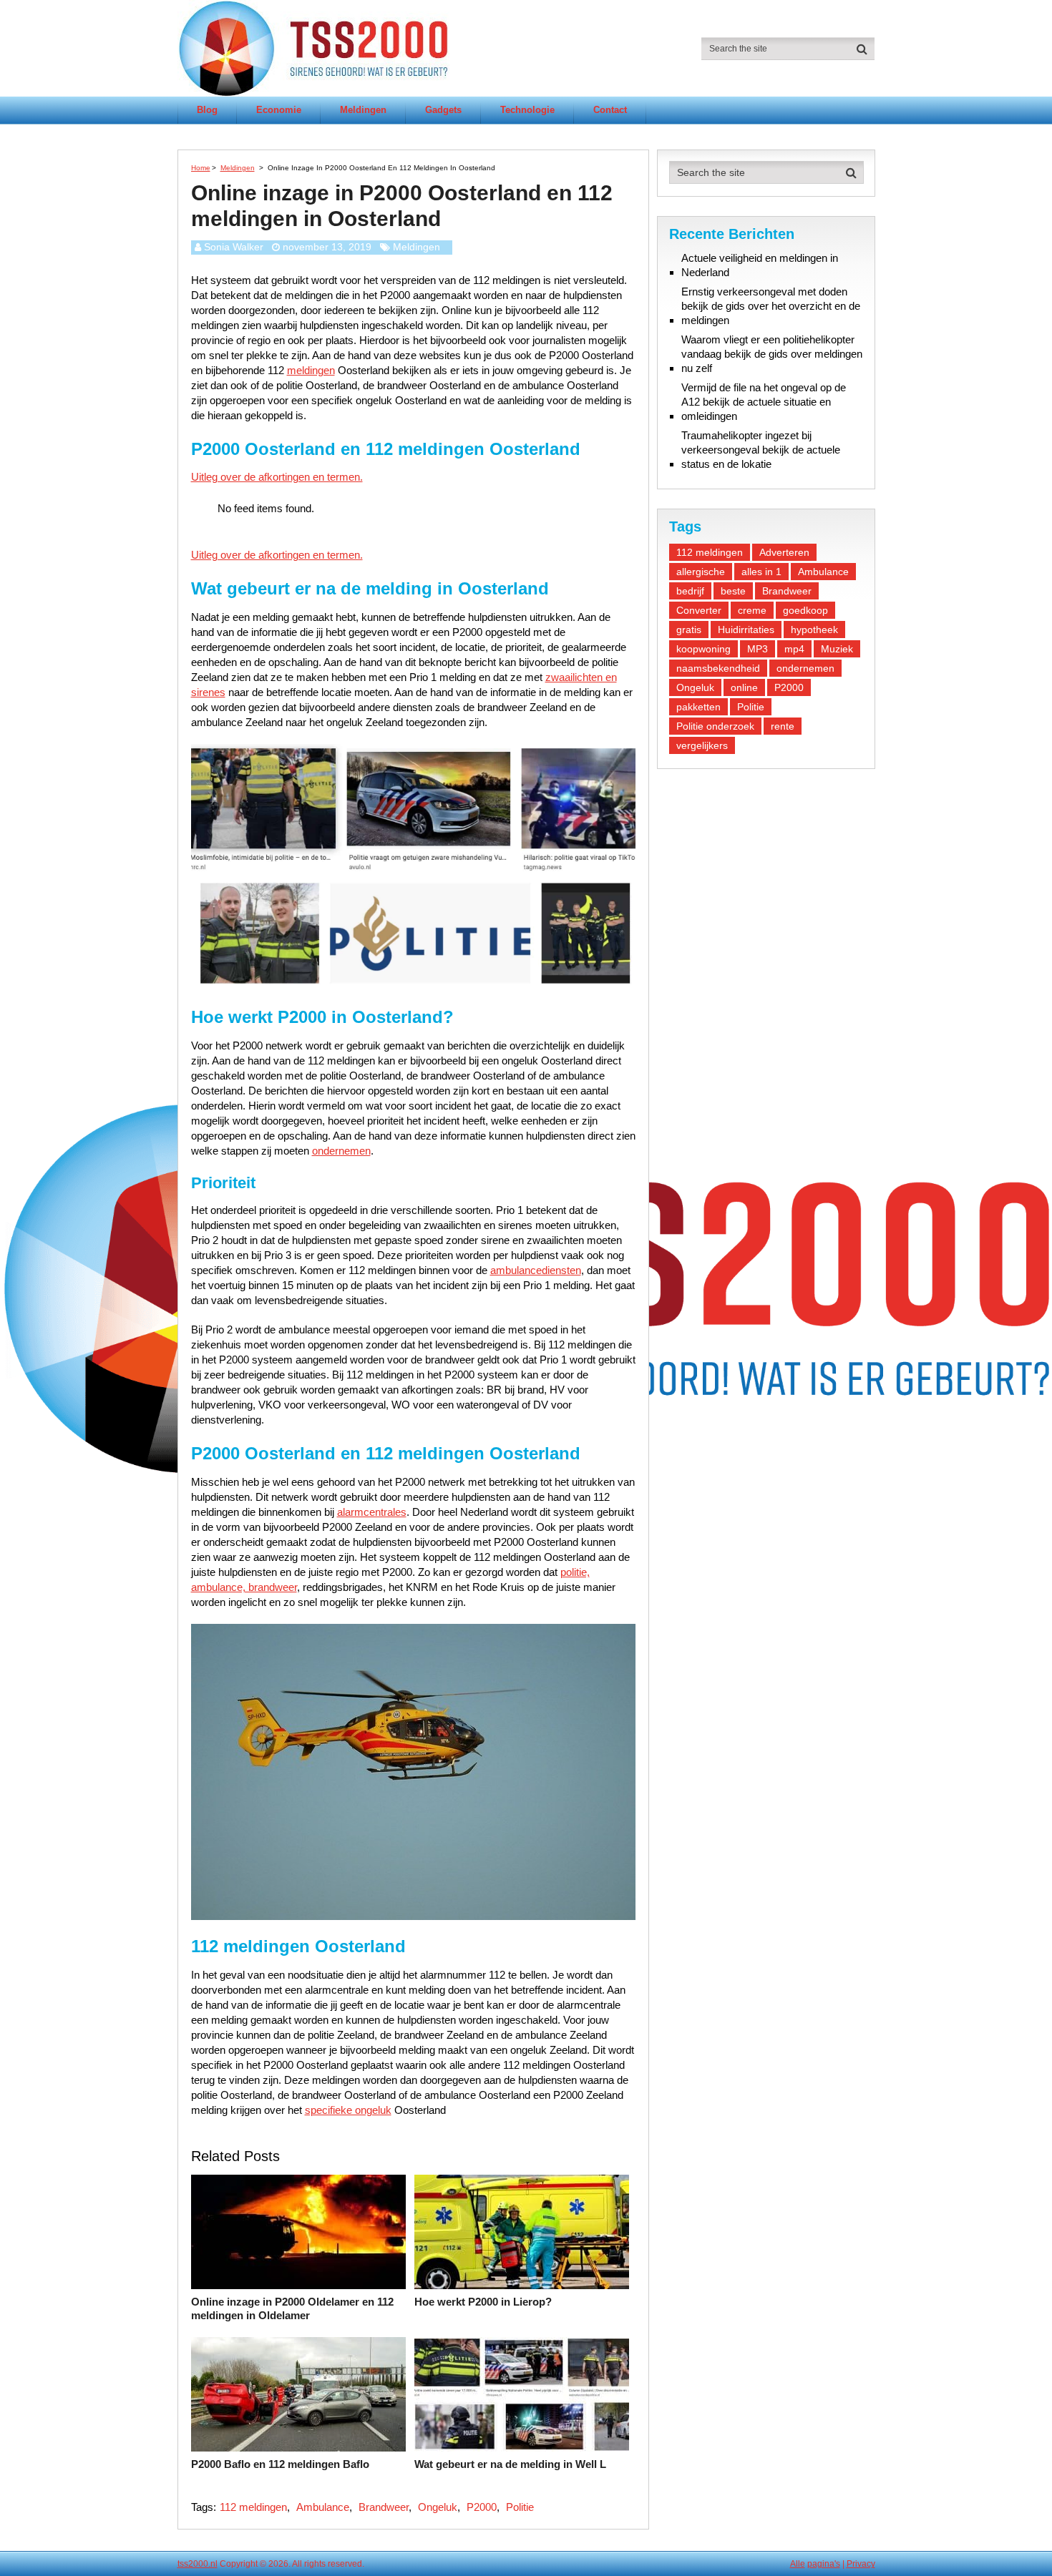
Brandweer (384, 2507)
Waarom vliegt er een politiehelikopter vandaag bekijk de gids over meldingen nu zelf (772, 354)
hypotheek (814, 630)
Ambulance (323, 2507)
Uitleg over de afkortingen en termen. (277, 477)
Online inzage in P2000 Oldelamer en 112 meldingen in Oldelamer (292, 2309)
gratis (689, 630)
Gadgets (443, 110)
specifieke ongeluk (348, 2110)
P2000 (482, 2507)
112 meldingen (253, 2507)
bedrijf (690, 591)
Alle (798, 2564)
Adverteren (784, 552)
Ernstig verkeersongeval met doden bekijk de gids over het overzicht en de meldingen (771, 306)
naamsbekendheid (718, 668)
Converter (699, 610)
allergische (701, 572)
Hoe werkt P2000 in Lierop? (483, 2302)
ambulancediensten (536, 1270)
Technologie (527, 110)
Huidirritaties (746, 630)
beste (733, 591)
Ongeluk (438, 2507)
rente (783, 726)
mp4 (794, 649)
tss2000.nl (198, 2564)
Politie (520, 2507)
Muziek (837, 649)
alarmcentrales (372, 1512)
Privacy (861, 2564)
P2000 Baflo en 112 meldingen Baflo (280, 2464)
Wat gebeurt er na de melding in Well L (510, 2464)
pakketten (698, 707)
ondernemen (341, 1151)
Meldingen (363, 110)
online (744, 687)
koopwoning (703, 649)
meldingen (311, 370)
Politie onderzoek (715, 726)
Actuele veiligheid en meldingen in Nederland (760, 265)
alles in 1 (761, 572)
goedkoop (805, 610)
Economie (279, 110)
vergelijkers (702, 745)
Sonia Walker (234, 247)
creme (752, 610)
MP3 (758, 649)
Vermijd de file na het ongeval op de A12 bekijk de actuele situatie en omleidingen (764, 402)
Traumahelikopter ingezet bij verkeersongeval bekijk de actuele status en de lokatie (761, 450)
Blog (207, 110)
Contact (610, 110)
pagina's (824, 2564)
